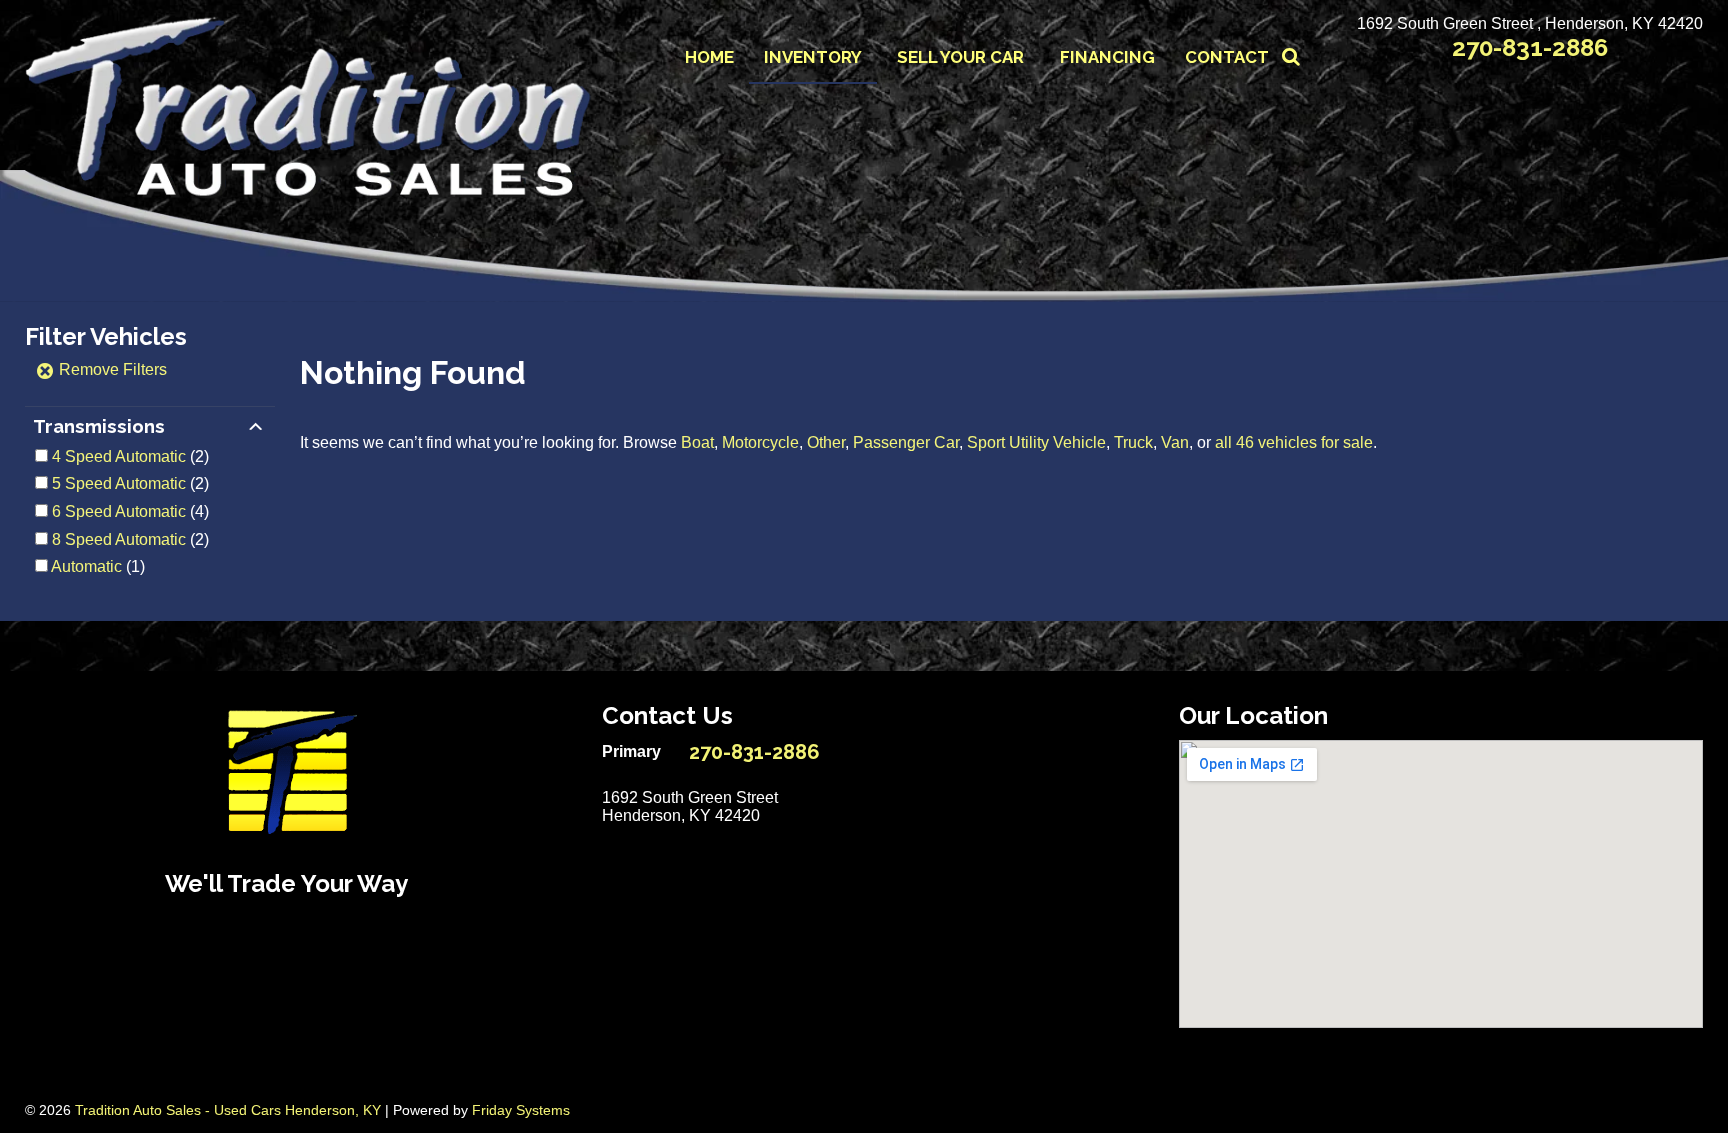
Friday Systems (521, 1110)
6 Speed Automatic (119, 511)
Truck (1133, 442)
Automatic (86, 566)
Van (1175, 442)
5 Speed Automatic (119, 483)
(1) (98, 566)
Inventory (813, 57)
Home (709, 57)
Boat (697, 442)
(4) (130, 511)
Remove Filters (111, 369)
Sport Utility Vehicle (1036, 442)
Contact (1227, 57)
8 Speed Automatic (119, 539)
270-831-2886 (1530, 47)
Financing (1107, 57)
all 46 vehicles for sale (1294, 442)
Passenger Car (906, 442)
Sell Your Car (960, 57)
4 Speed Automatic (119, 456)
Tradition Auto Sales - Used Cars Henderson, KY (228, 1110)
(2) (130, 456)
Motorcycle (760, 442)
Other (826, 442)
